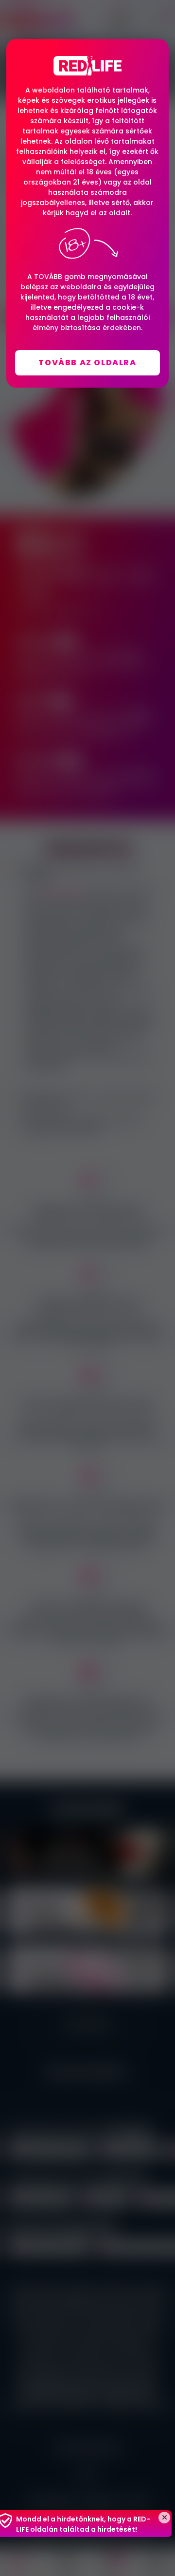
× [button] (164, 2518)
